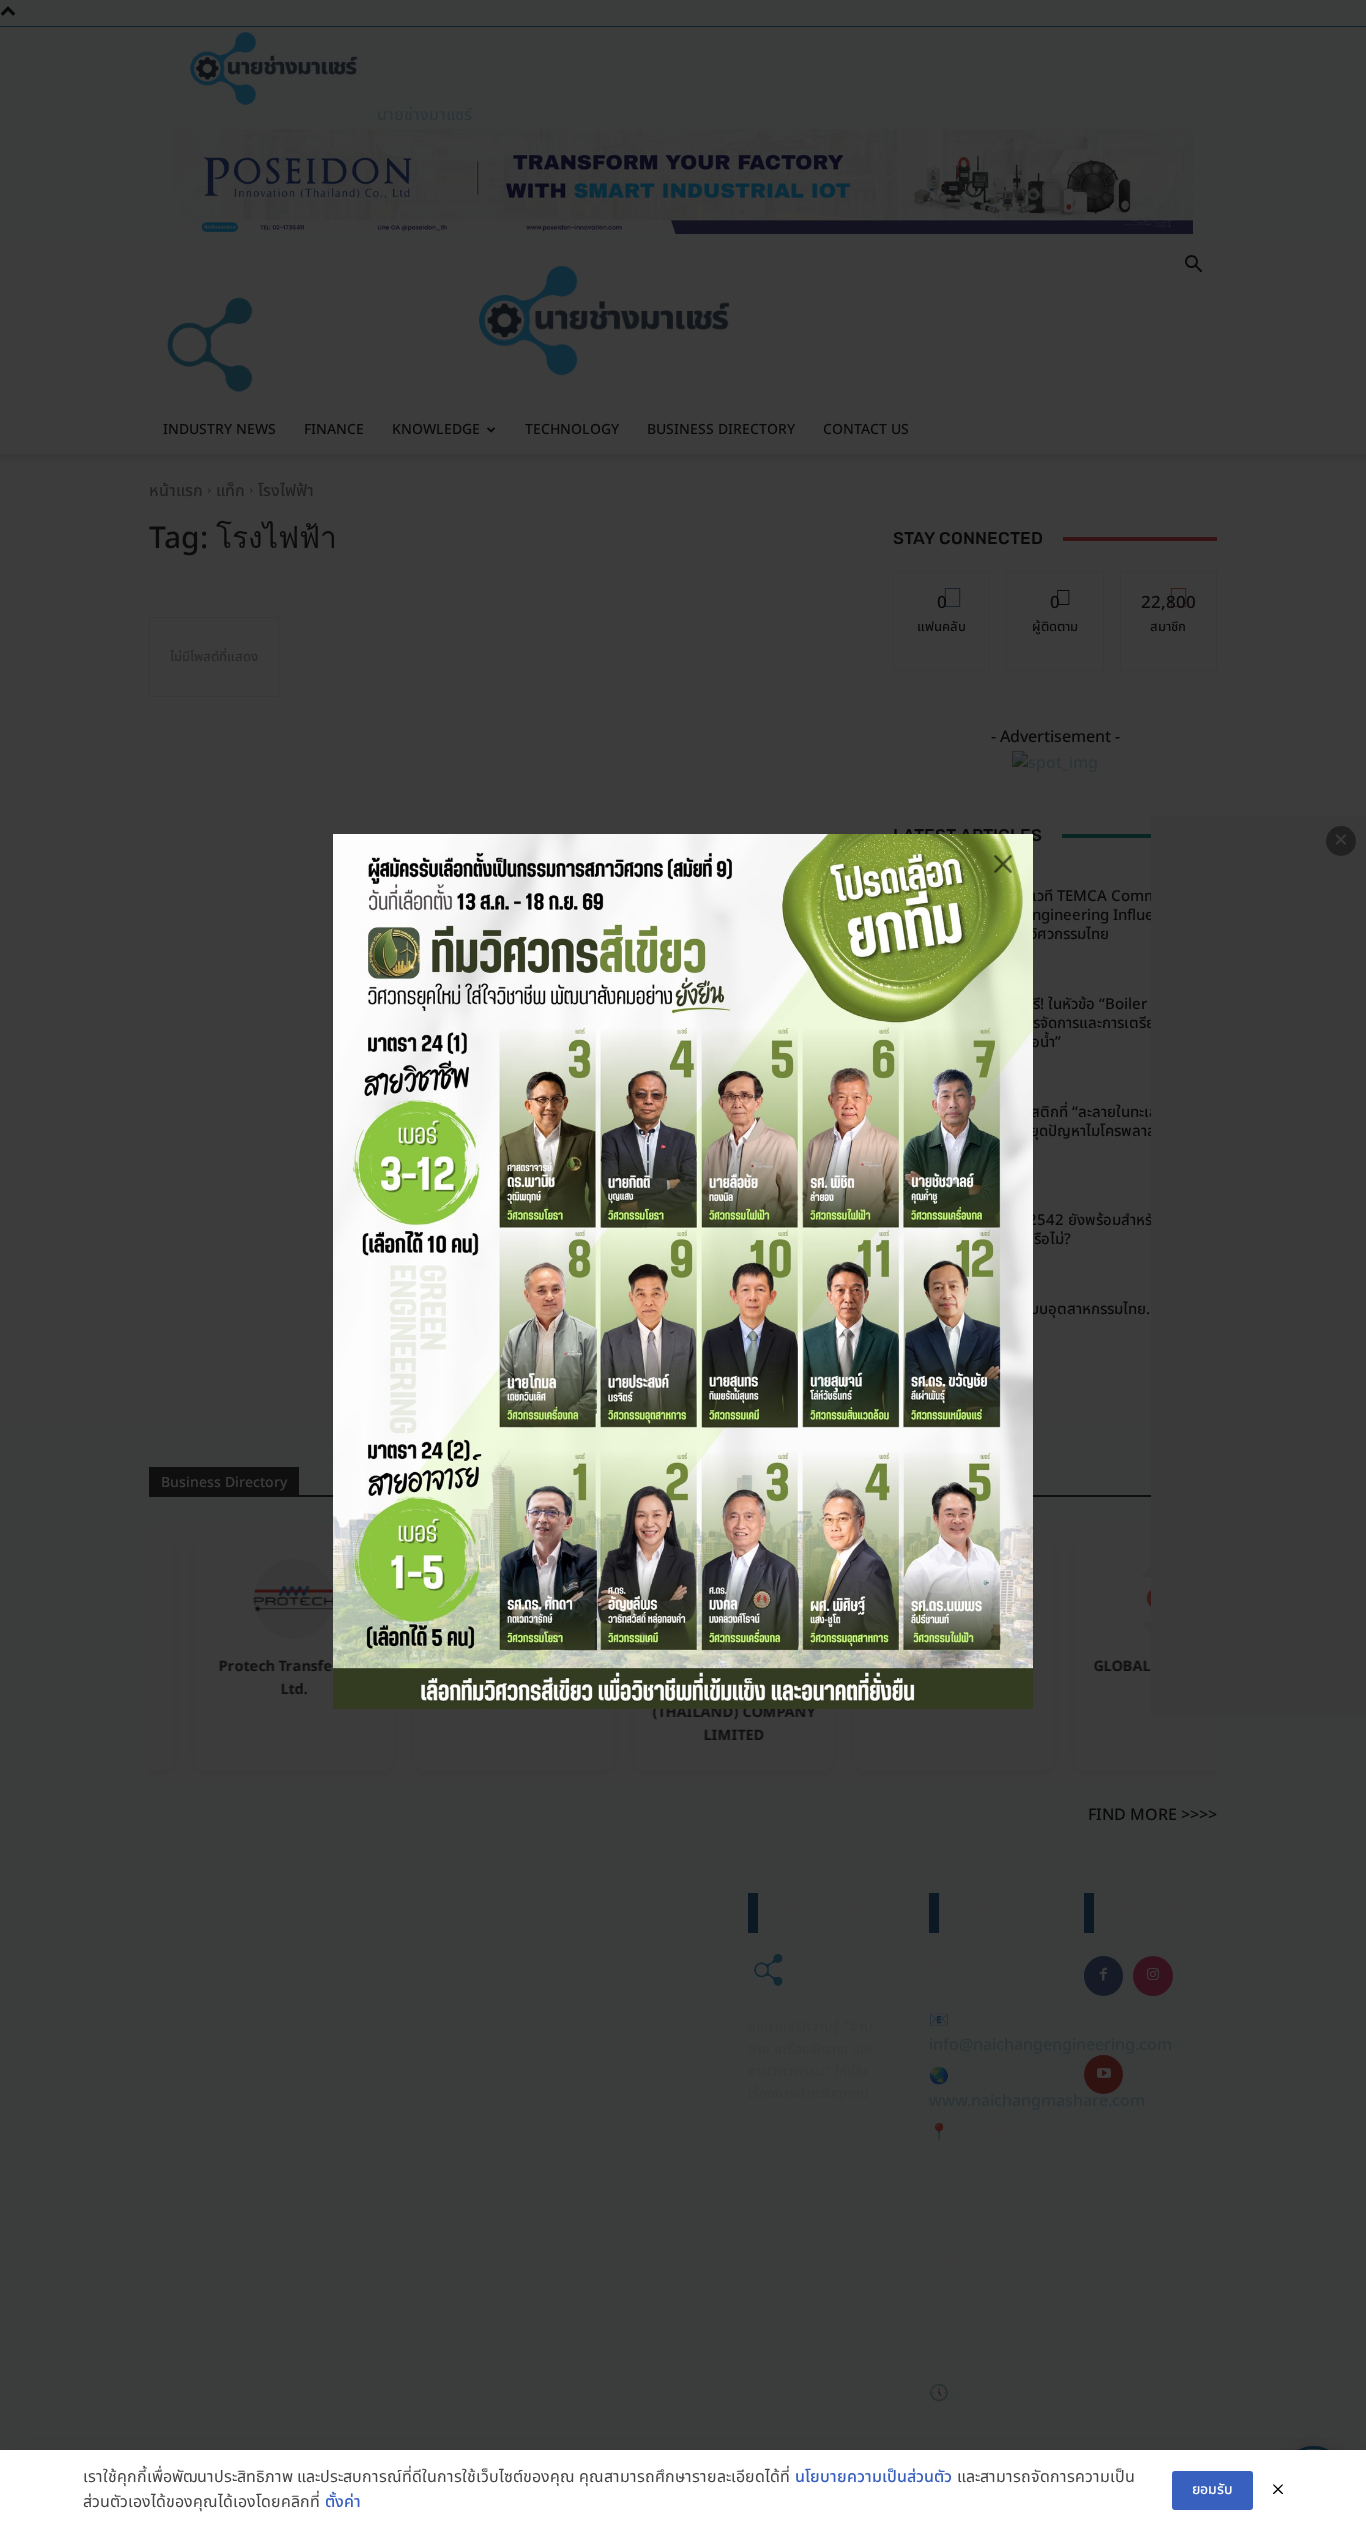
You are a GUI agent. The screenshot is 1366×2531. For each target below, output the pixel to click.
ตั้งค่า (343, 2502)
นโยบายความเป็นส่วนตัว (873, 2477)
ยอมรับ (1212, 2489)
